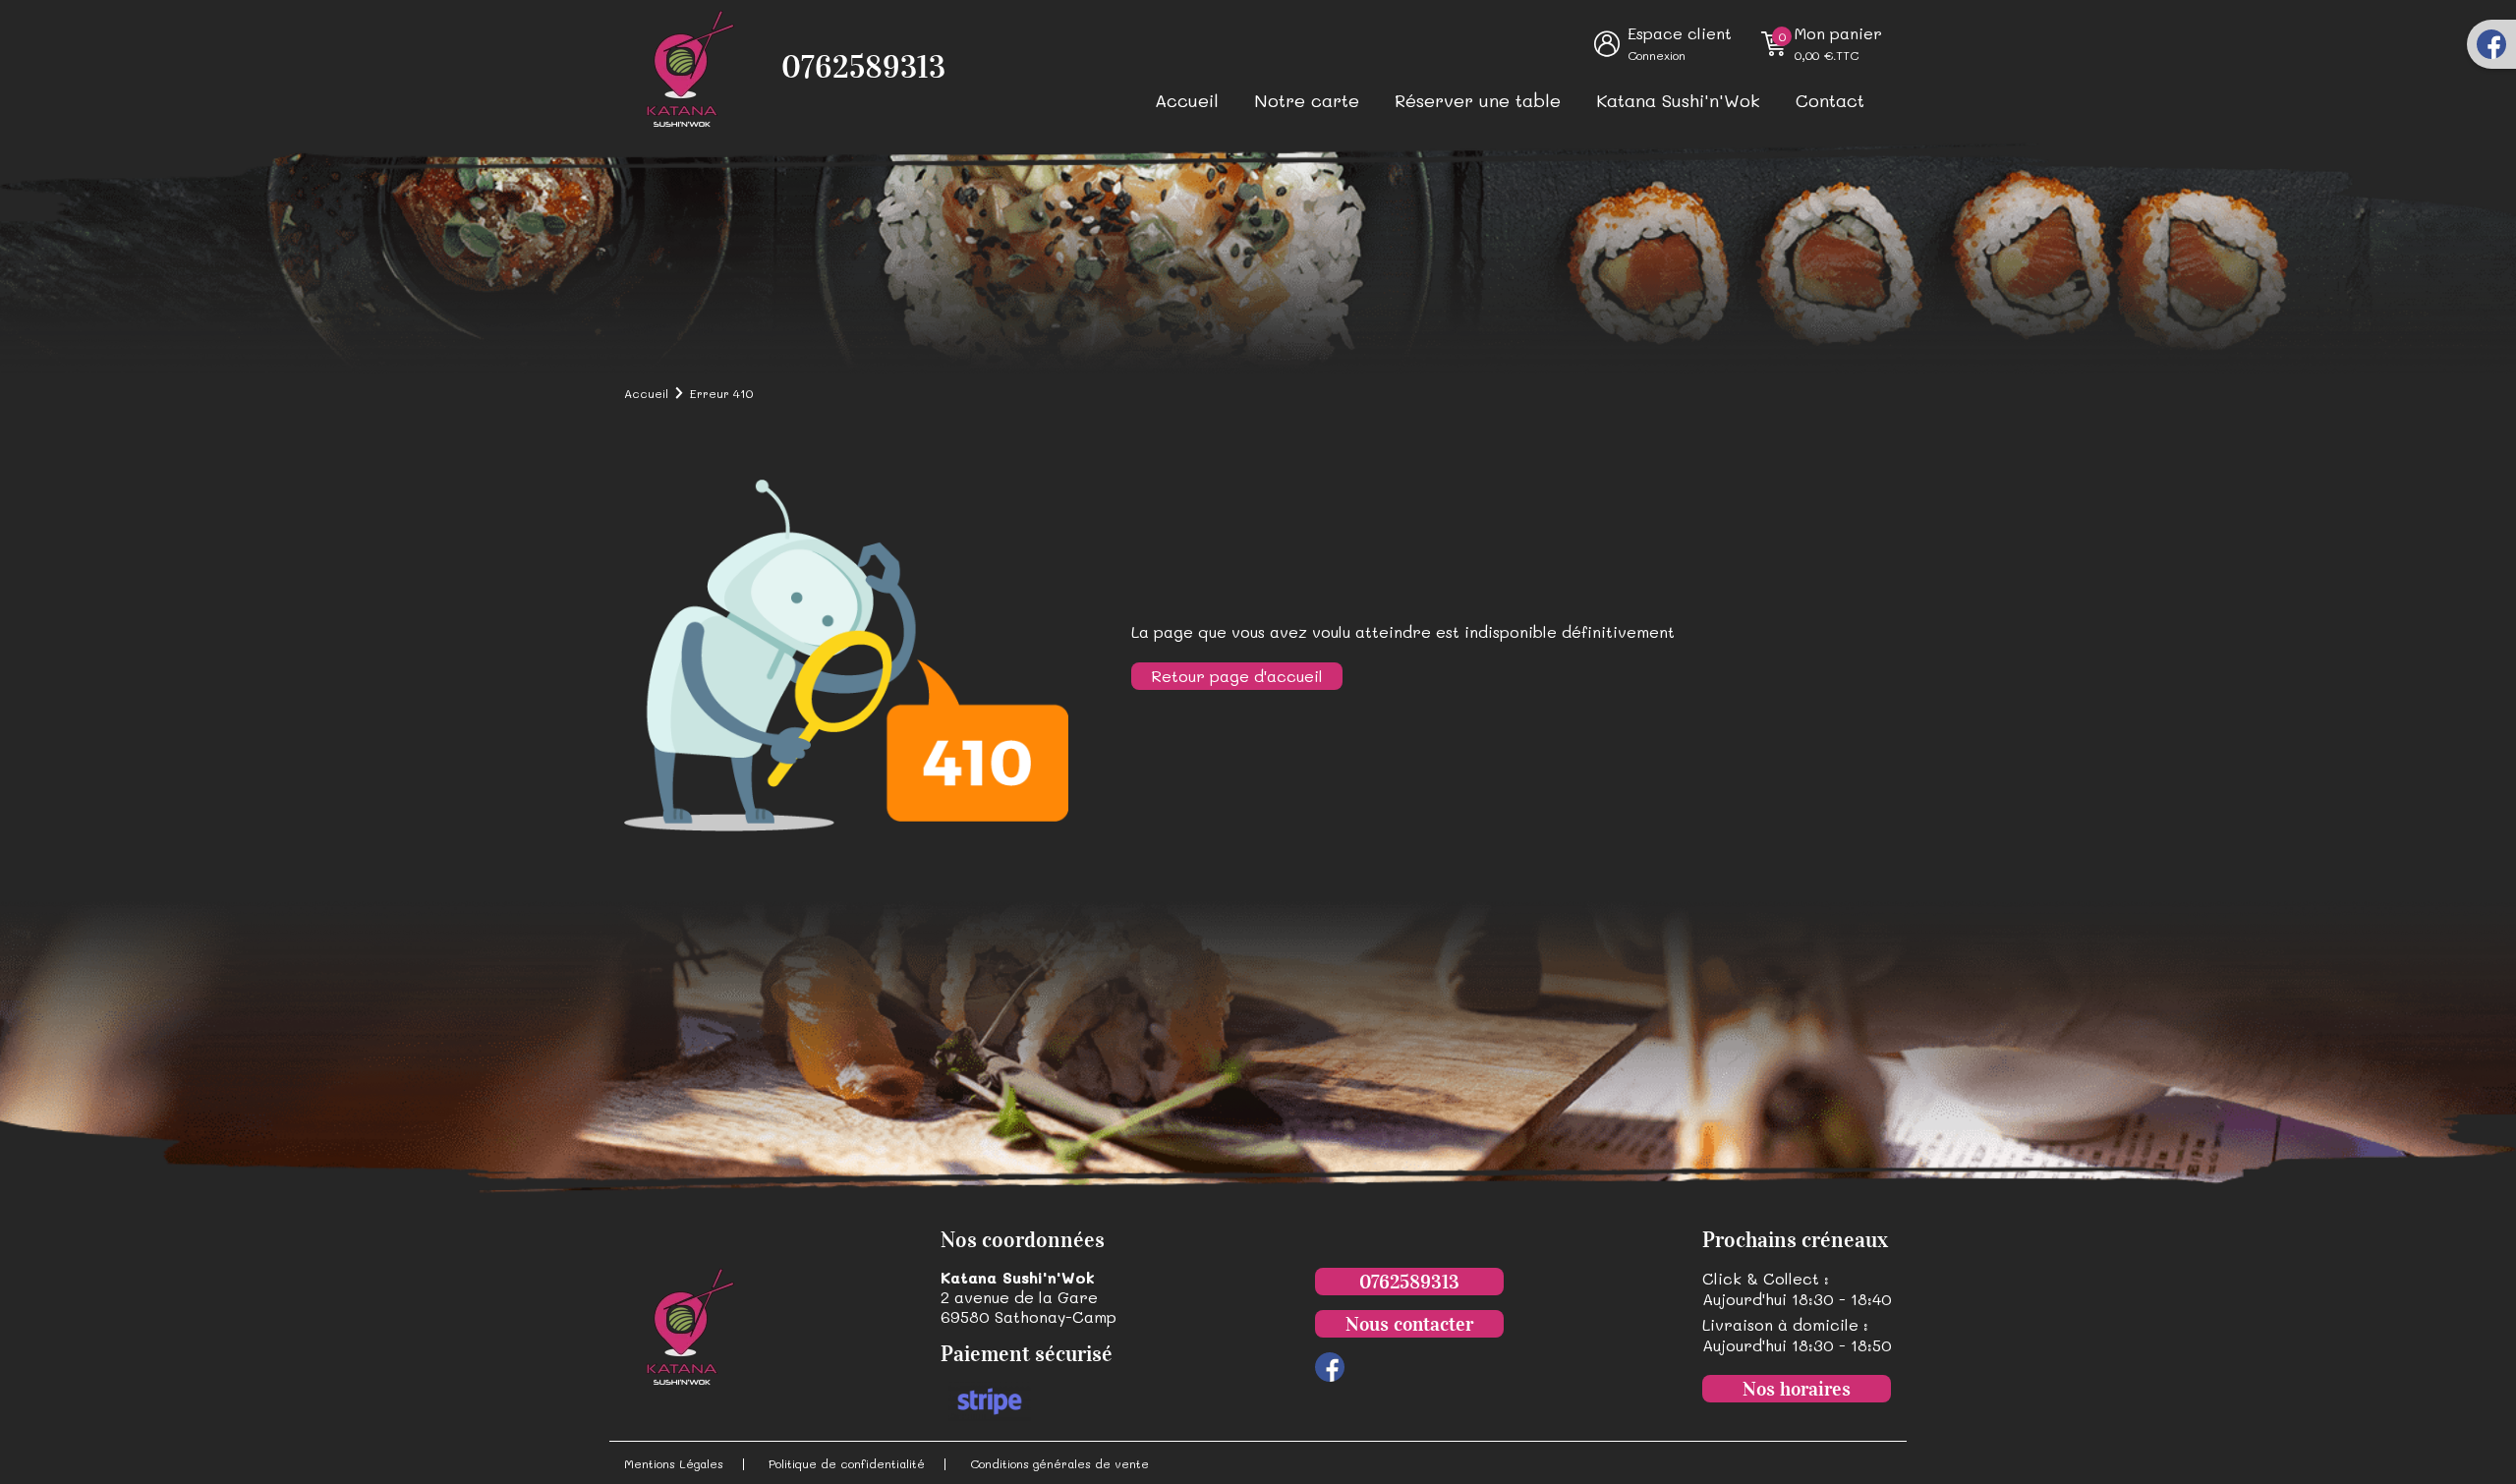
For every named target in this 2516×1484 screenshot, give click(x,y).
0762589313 (863, 67)
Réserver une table (1478, 100)
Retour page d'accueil (1237, 676)
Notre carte (1307, 100)
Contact (1830, 100)
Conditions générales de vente (1059, 1463)
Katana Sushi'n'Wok (1678, 100)
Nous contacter (1409, 1324)
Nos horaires (1797, 1389)
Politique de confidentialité (847, 1463)
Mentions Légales (674, 1463)
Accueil (1187, 100)
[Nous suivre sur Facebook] (2491, 44)
